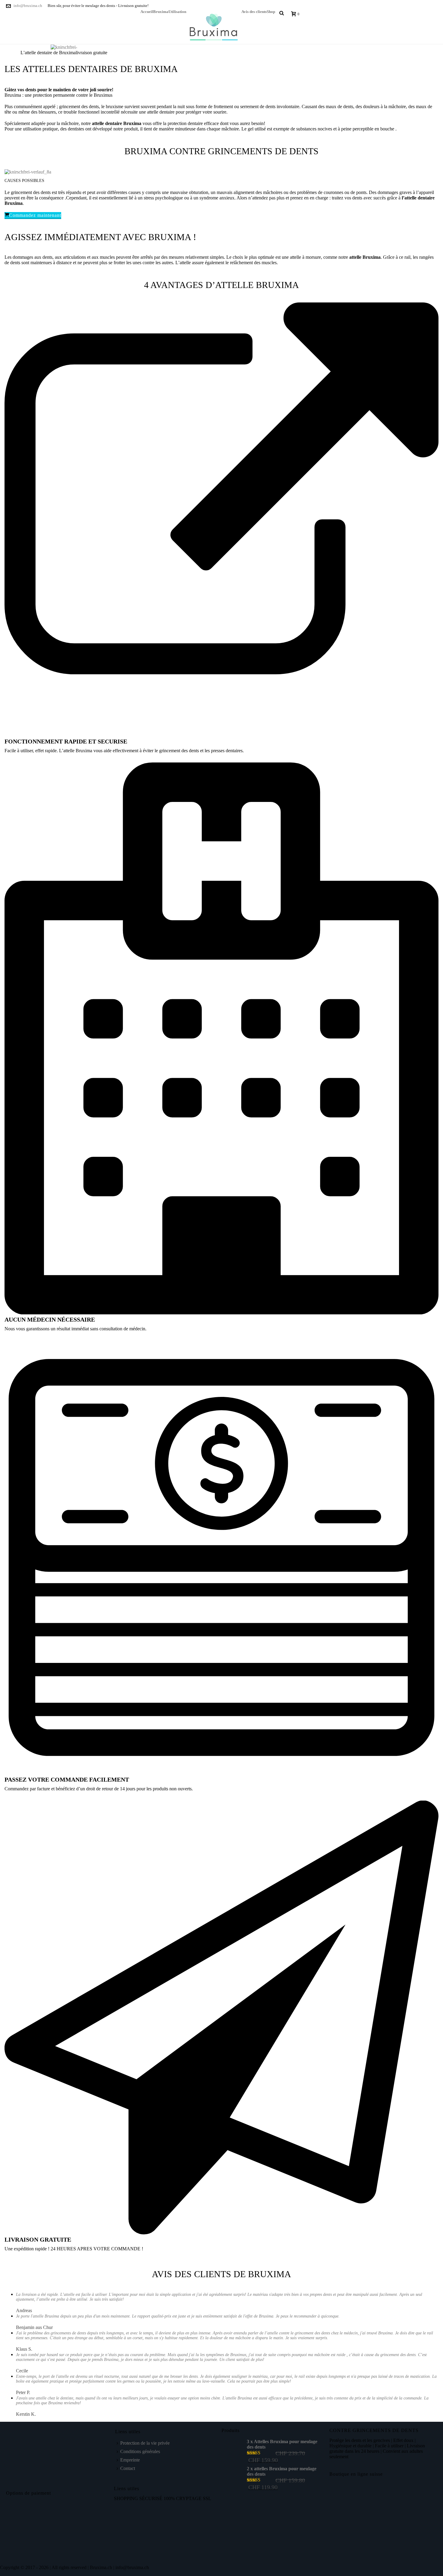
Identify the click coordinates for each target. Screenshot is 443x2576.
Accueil (147, 11)
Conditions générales (140, 2451)
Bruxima (161, 11)
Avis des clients (254, 11)
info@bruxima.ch (28, 6)
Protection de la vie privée (145, 2443)
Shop (271, 11)
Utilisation (177, 11)
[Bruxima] (214, 27)
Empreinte (130, 2460)
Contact (128, 2468)
